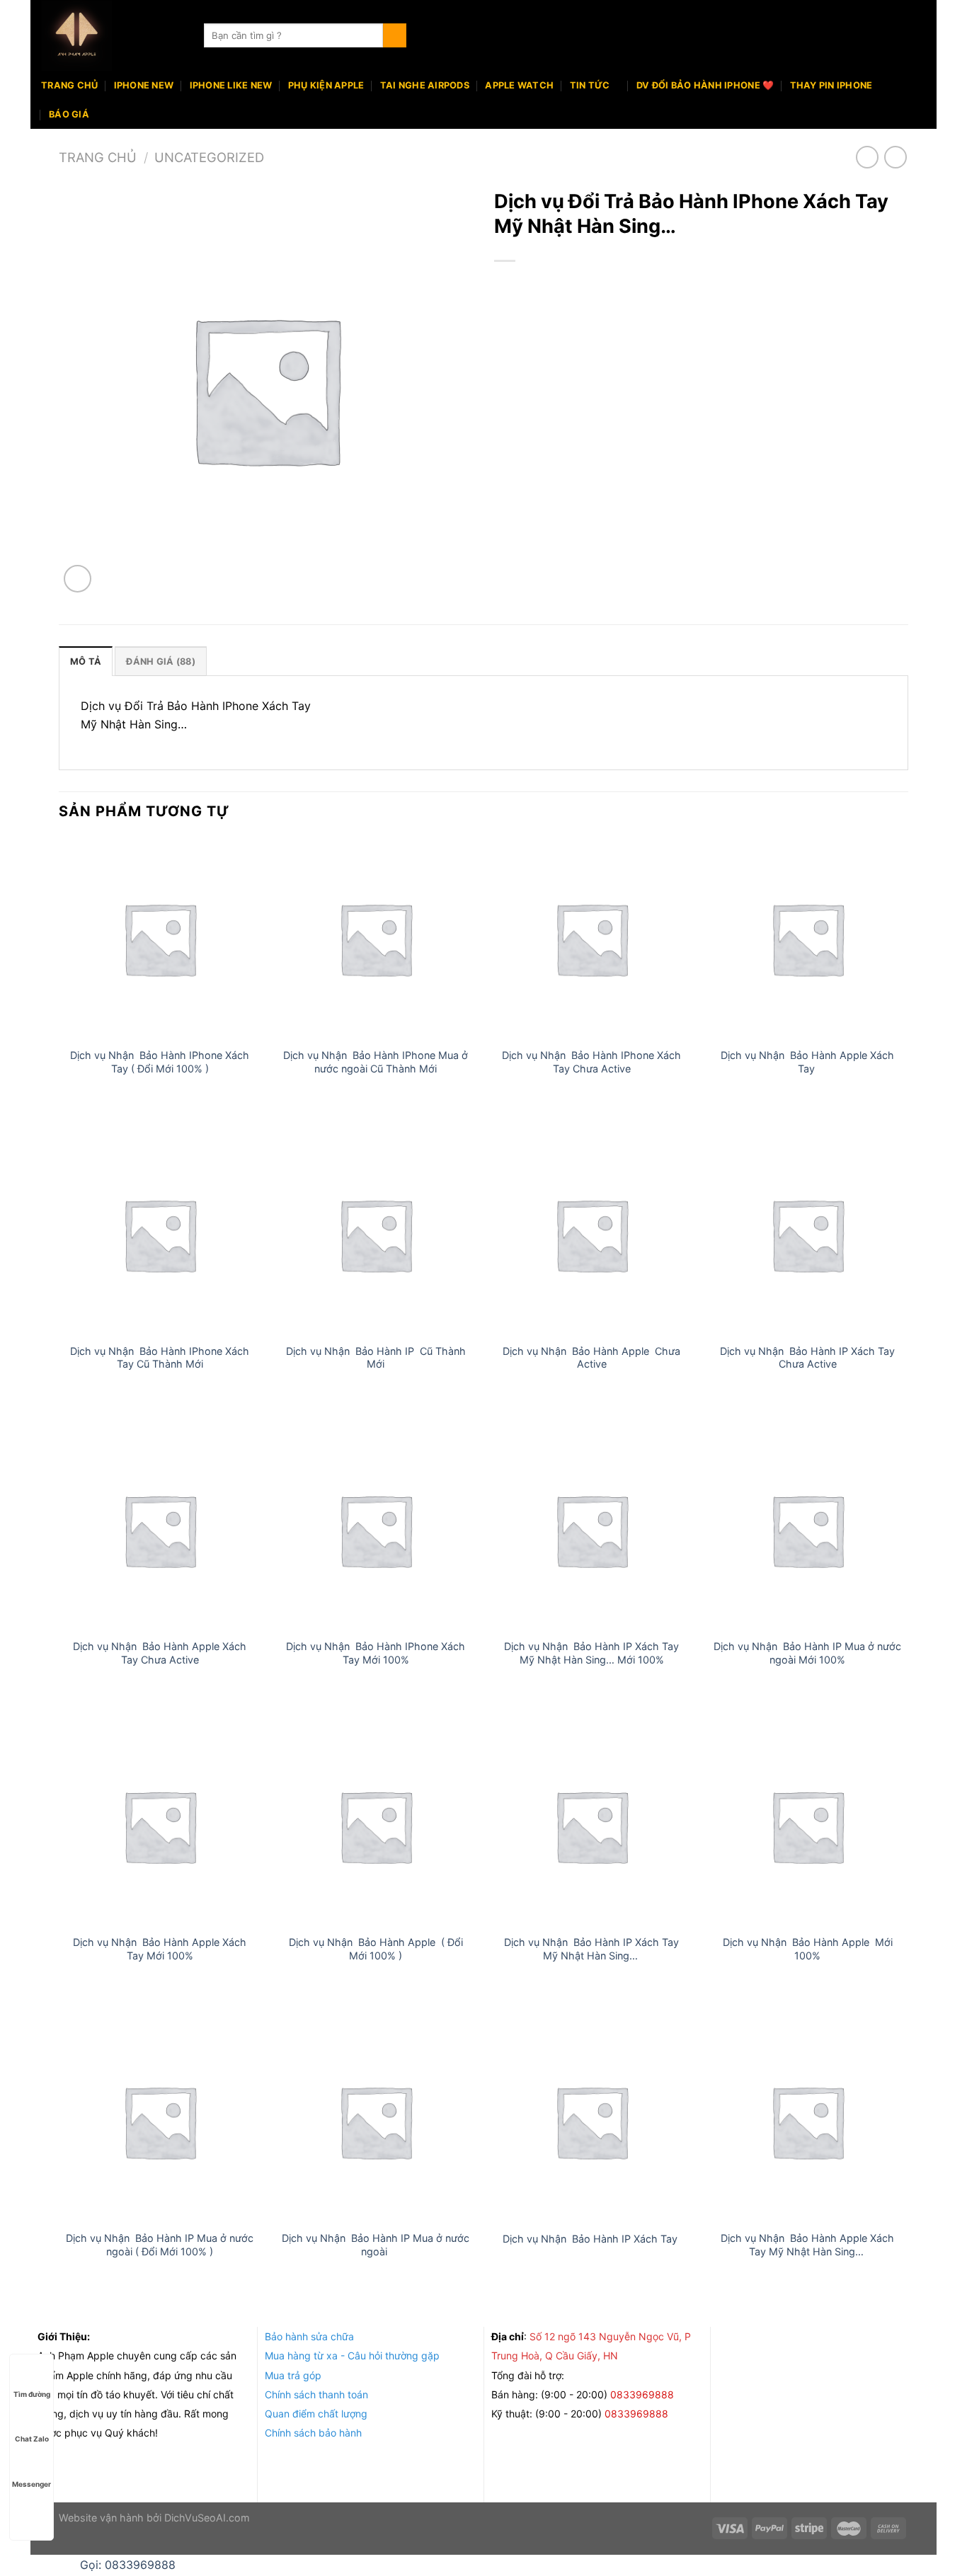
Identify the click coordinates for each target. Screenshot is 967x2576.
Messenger (32, 2484)
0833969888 (643, 2394)
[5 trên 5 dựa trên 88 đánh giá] (701, 285)
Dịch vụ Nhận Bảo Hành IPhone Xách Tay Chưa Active (591, 1062)
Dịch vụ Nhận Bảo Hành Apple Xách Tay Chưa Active (160, 1653)
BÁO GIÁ (69, 114)
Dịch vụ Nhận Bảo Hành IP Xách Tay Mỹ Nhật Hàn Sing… (591, 1949)
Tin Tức (590, 85)
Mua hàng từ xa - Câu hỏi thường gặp (352, 2355)
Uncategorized (209, 157)
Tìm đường (32, 2394)
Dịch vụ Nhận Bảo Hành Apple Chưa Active (591, 1358)
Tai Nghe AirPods (425, 85)
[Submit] (395, 35)
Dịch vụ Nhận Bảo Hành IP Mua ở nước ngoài (376, 2245)
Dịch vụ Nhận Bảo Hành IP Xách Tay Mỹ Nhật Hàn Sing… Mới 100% (591, 1653)
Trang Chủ (69, 85)
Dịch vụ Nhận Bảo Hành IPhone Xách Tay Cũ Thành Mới (160, 1358)
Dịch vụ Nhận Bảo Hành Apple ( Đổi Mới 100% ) (376, 1949)
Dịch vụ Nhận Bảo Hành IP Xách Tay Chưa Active (807, 1358)
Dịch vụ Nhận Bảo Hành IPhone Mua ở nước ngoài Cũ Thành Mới (376, 1062)
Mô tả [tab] (86, 662)
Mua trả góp (293, 2375)
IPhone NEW (144, 85)
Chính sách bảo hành (313, 2433)
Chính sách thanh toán (316, 2394)
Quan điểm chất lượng (316, 2414)
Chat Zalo (32, 2439)
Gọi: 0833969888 (128, 2565)
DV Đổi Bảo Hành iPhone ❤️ (705, 85)
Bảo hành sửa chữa (309, 2336)
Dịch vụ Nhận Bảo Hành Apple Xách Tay (807, 1062)
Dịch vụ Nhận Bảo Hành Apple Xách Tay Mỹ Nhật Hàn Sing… (807, 2245)
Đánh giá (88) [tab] (160, 662)
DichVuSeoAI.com (207, 2518)
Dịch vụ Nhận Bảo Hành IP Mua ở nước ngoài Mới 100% (807, 1653)
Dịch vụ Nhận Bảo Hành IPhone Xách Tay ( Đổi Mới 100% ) (160, 1062)
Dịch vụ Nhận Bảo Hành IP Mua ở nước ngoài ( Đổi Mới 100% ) (160, 2245)
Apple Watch (519, 85)
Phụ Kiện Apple (326, 85)
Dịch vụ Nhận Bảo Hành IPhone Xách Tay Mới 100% (376, 1653)
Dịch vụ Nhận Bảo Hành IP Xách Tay (591, 2239)
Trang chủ (98, 157)
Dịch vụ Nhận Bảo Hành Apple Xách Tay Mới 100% (160, 1949)
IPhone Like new (231, 85)
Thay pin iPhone (831, 85)
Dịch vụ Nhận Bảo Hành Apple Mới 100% (808, 1949)
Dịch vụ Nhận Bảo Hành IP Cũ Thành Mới (376, 1358)
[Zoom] (78, 579)
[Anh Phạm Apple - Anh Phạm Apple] (112, 35)
